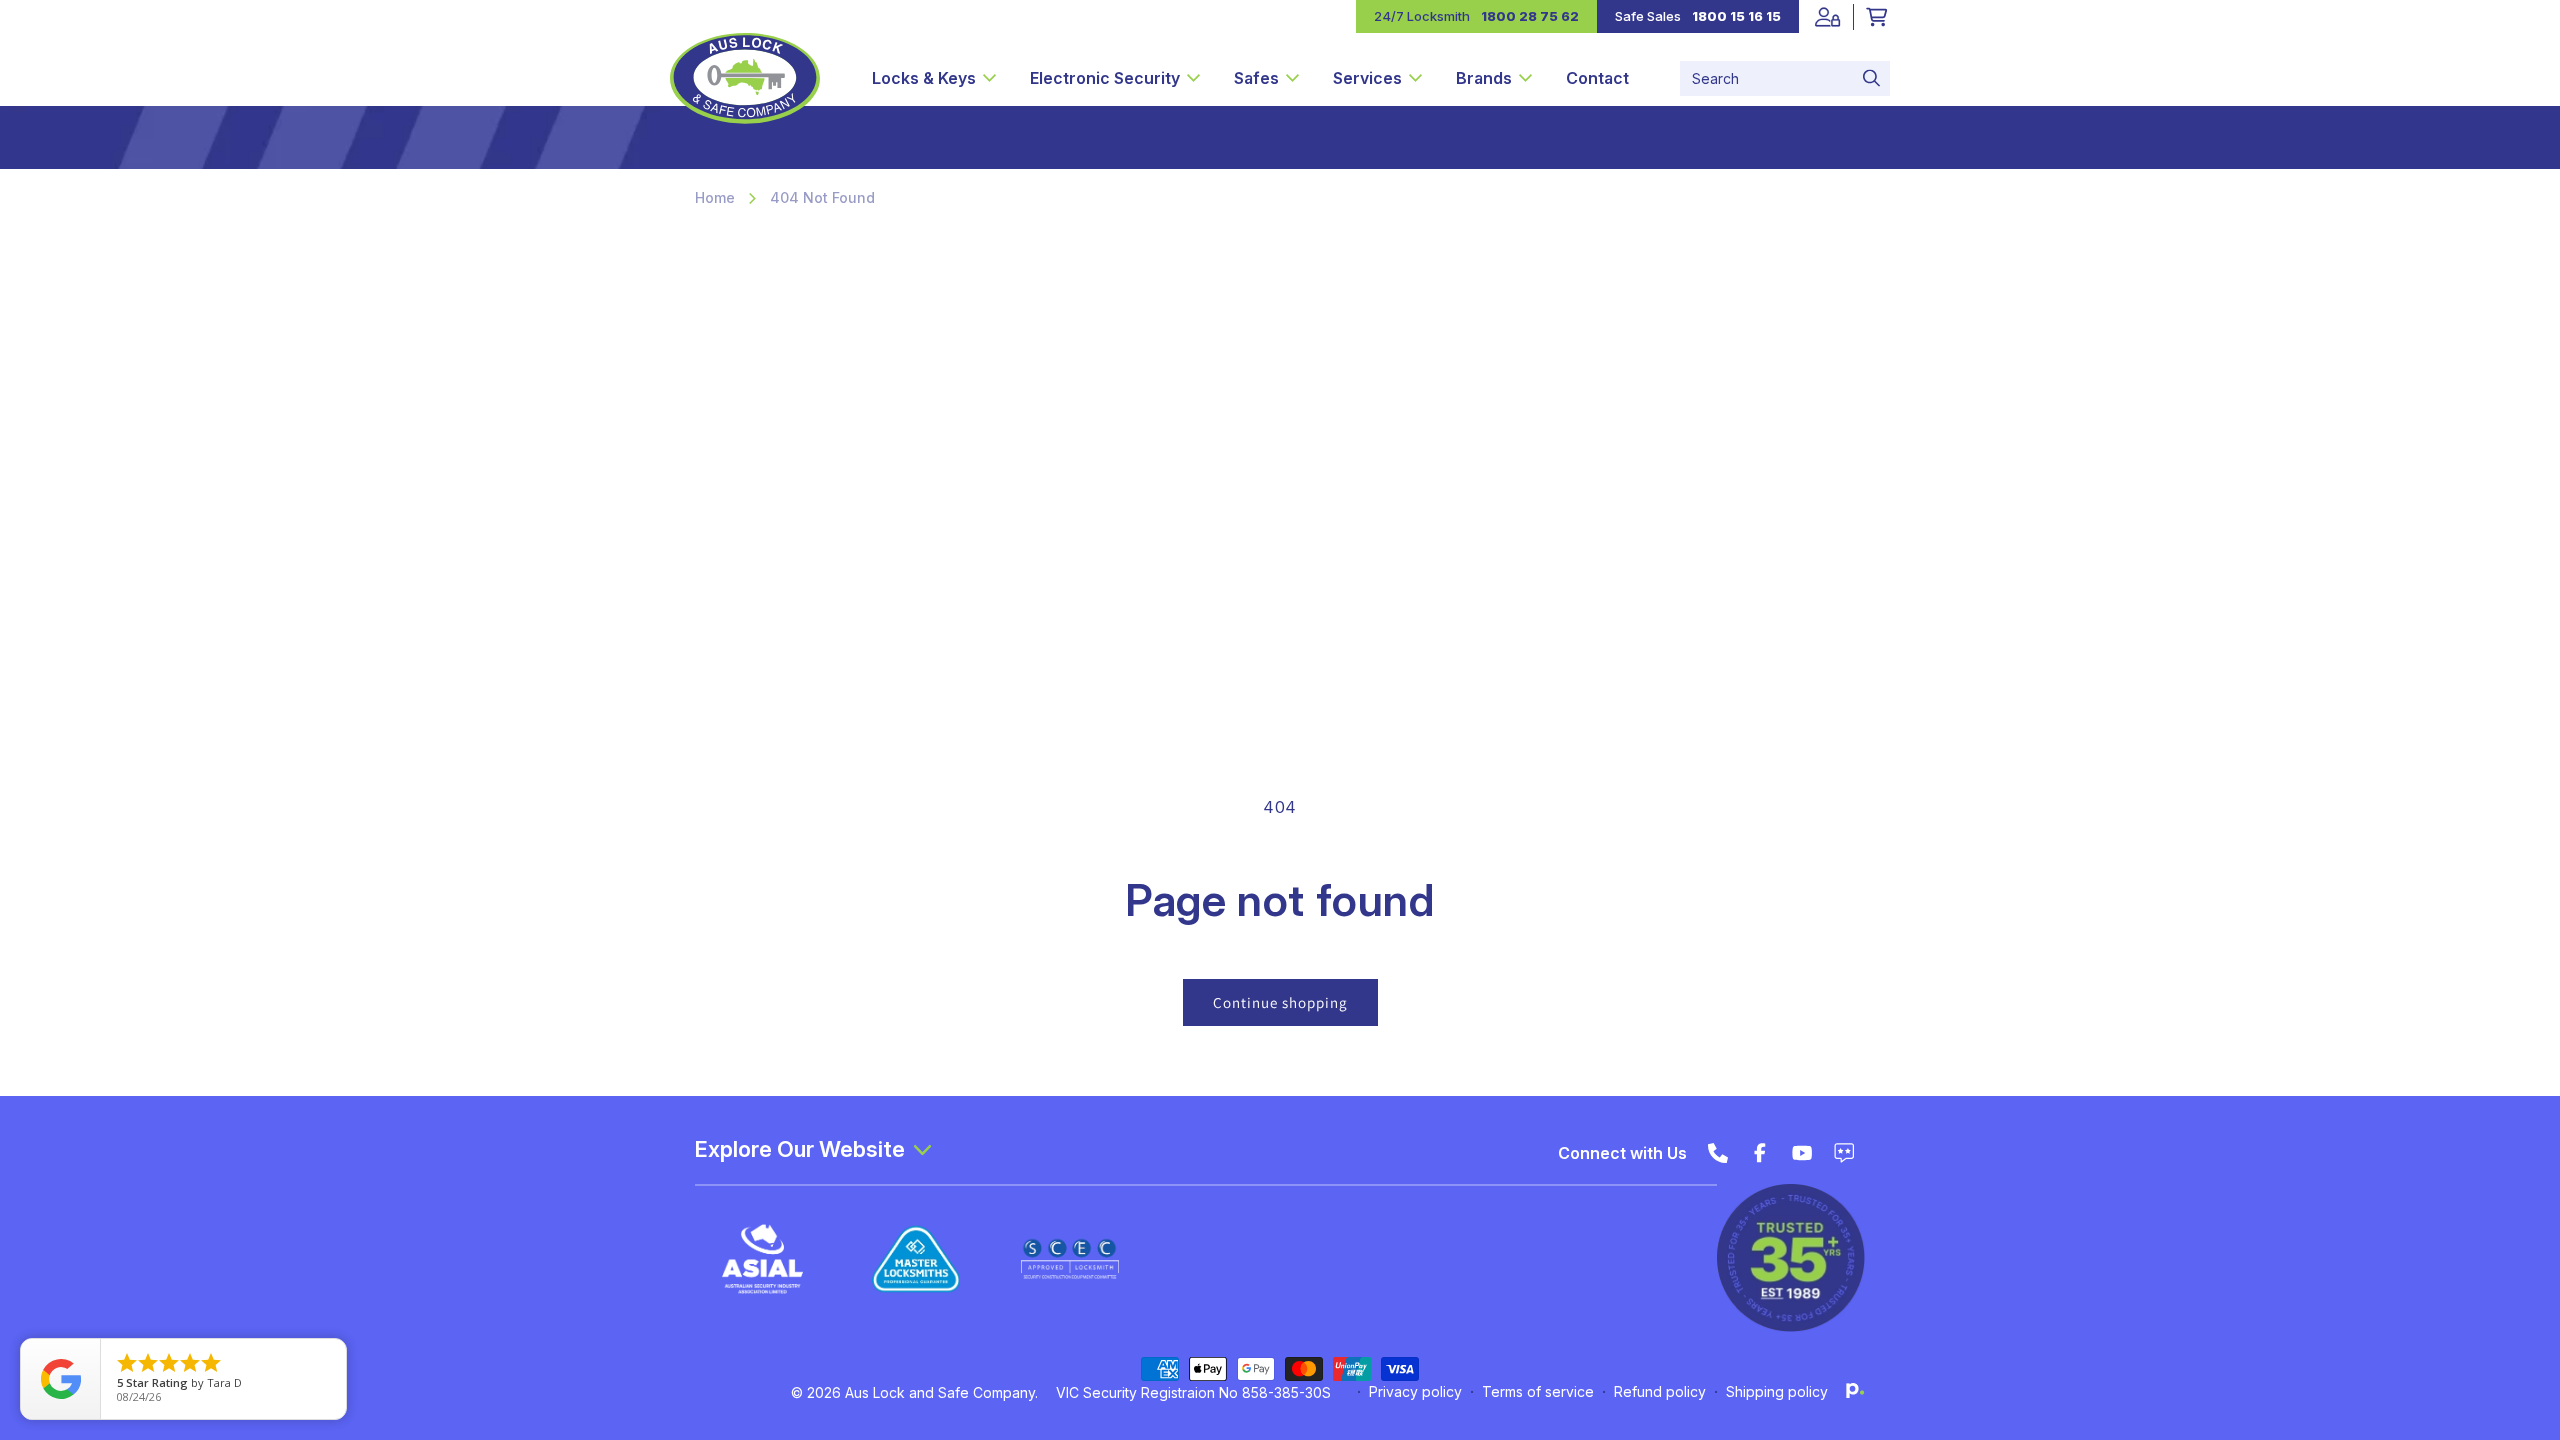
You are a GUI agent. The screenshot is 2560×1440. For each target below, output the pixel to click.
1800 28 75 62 (1530, 16)
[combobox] (1785, 78)
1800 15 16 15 (1736, 16)
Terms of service (1538, 1391)
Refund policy (1660, 1391)
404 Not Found (822, 197)
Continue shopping (1280, 1002)
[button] (934, 78)
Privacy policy (1415, 1391)
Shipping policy (1777, 1391)
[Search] (1871, 78)
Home (715, 197)
